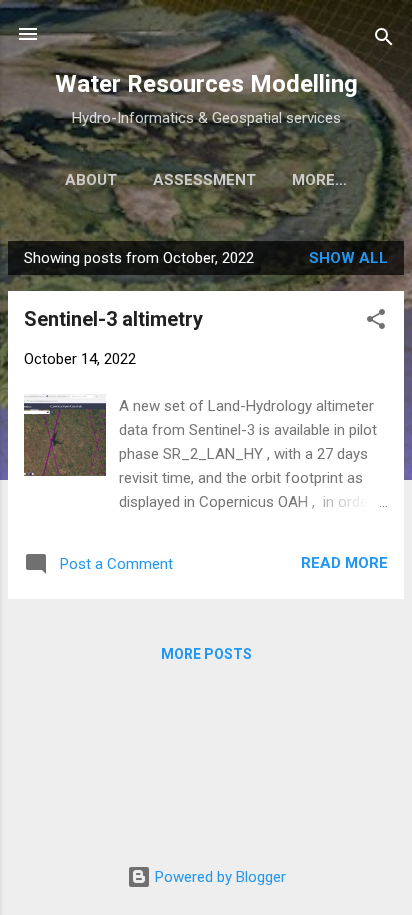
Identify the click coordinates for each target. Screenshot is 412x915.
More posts (206, 654)
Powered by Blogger (218, 877)
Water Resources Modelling (206, 84)
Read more (344, 563)
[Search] (384, 40)
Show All (348, 258)
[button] (376, 322)
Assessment (204, 180)
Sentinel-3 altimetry (113, 319)
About (91, 180)
